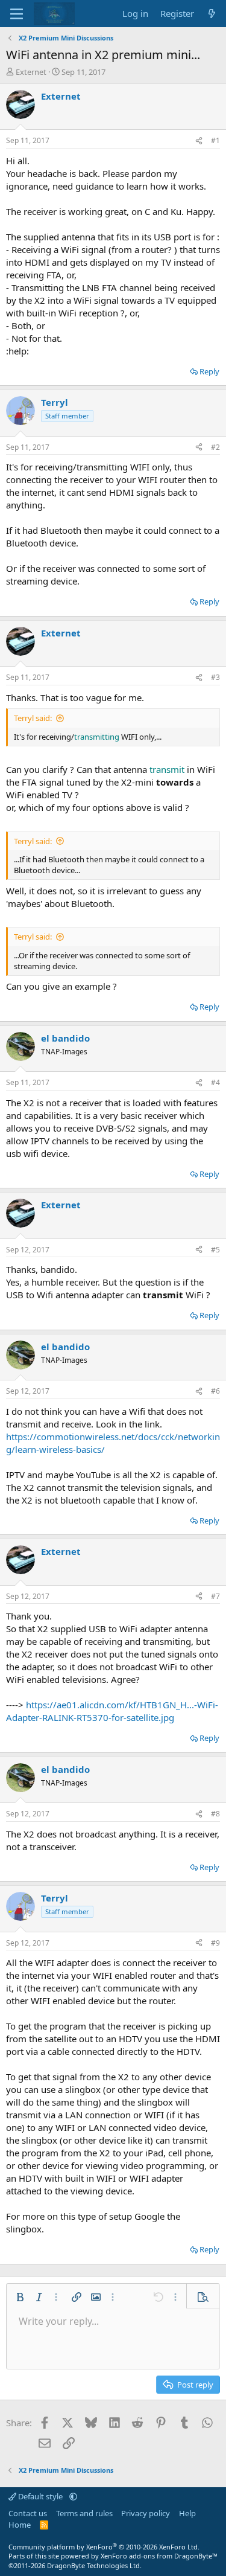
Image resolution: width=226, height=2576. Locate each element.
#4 (215, 1082)
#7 (215, 1596)
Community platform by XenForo (104, 2547)
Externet (31, 72)
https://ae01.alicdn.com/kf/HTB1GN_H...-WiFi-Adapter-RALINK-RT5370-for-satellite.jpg (112, 1711)
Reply (209, 371)
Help (187, 2513)
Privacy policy (146, 2513)
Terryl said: (33, 718)
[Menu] (17, 14)
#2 (215, 447)
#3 (215, 677)
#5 (215, 1250)
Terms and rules (84, 2513)
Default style (40, 2496)
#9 (215, 1943)
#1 (215, 140)
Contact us (28, 2513)
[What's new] (212, 14)
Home (20, 2525)
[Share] (199, 141)
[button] (20, 2297)
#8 (215, 1814)
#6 (215, 1391)
